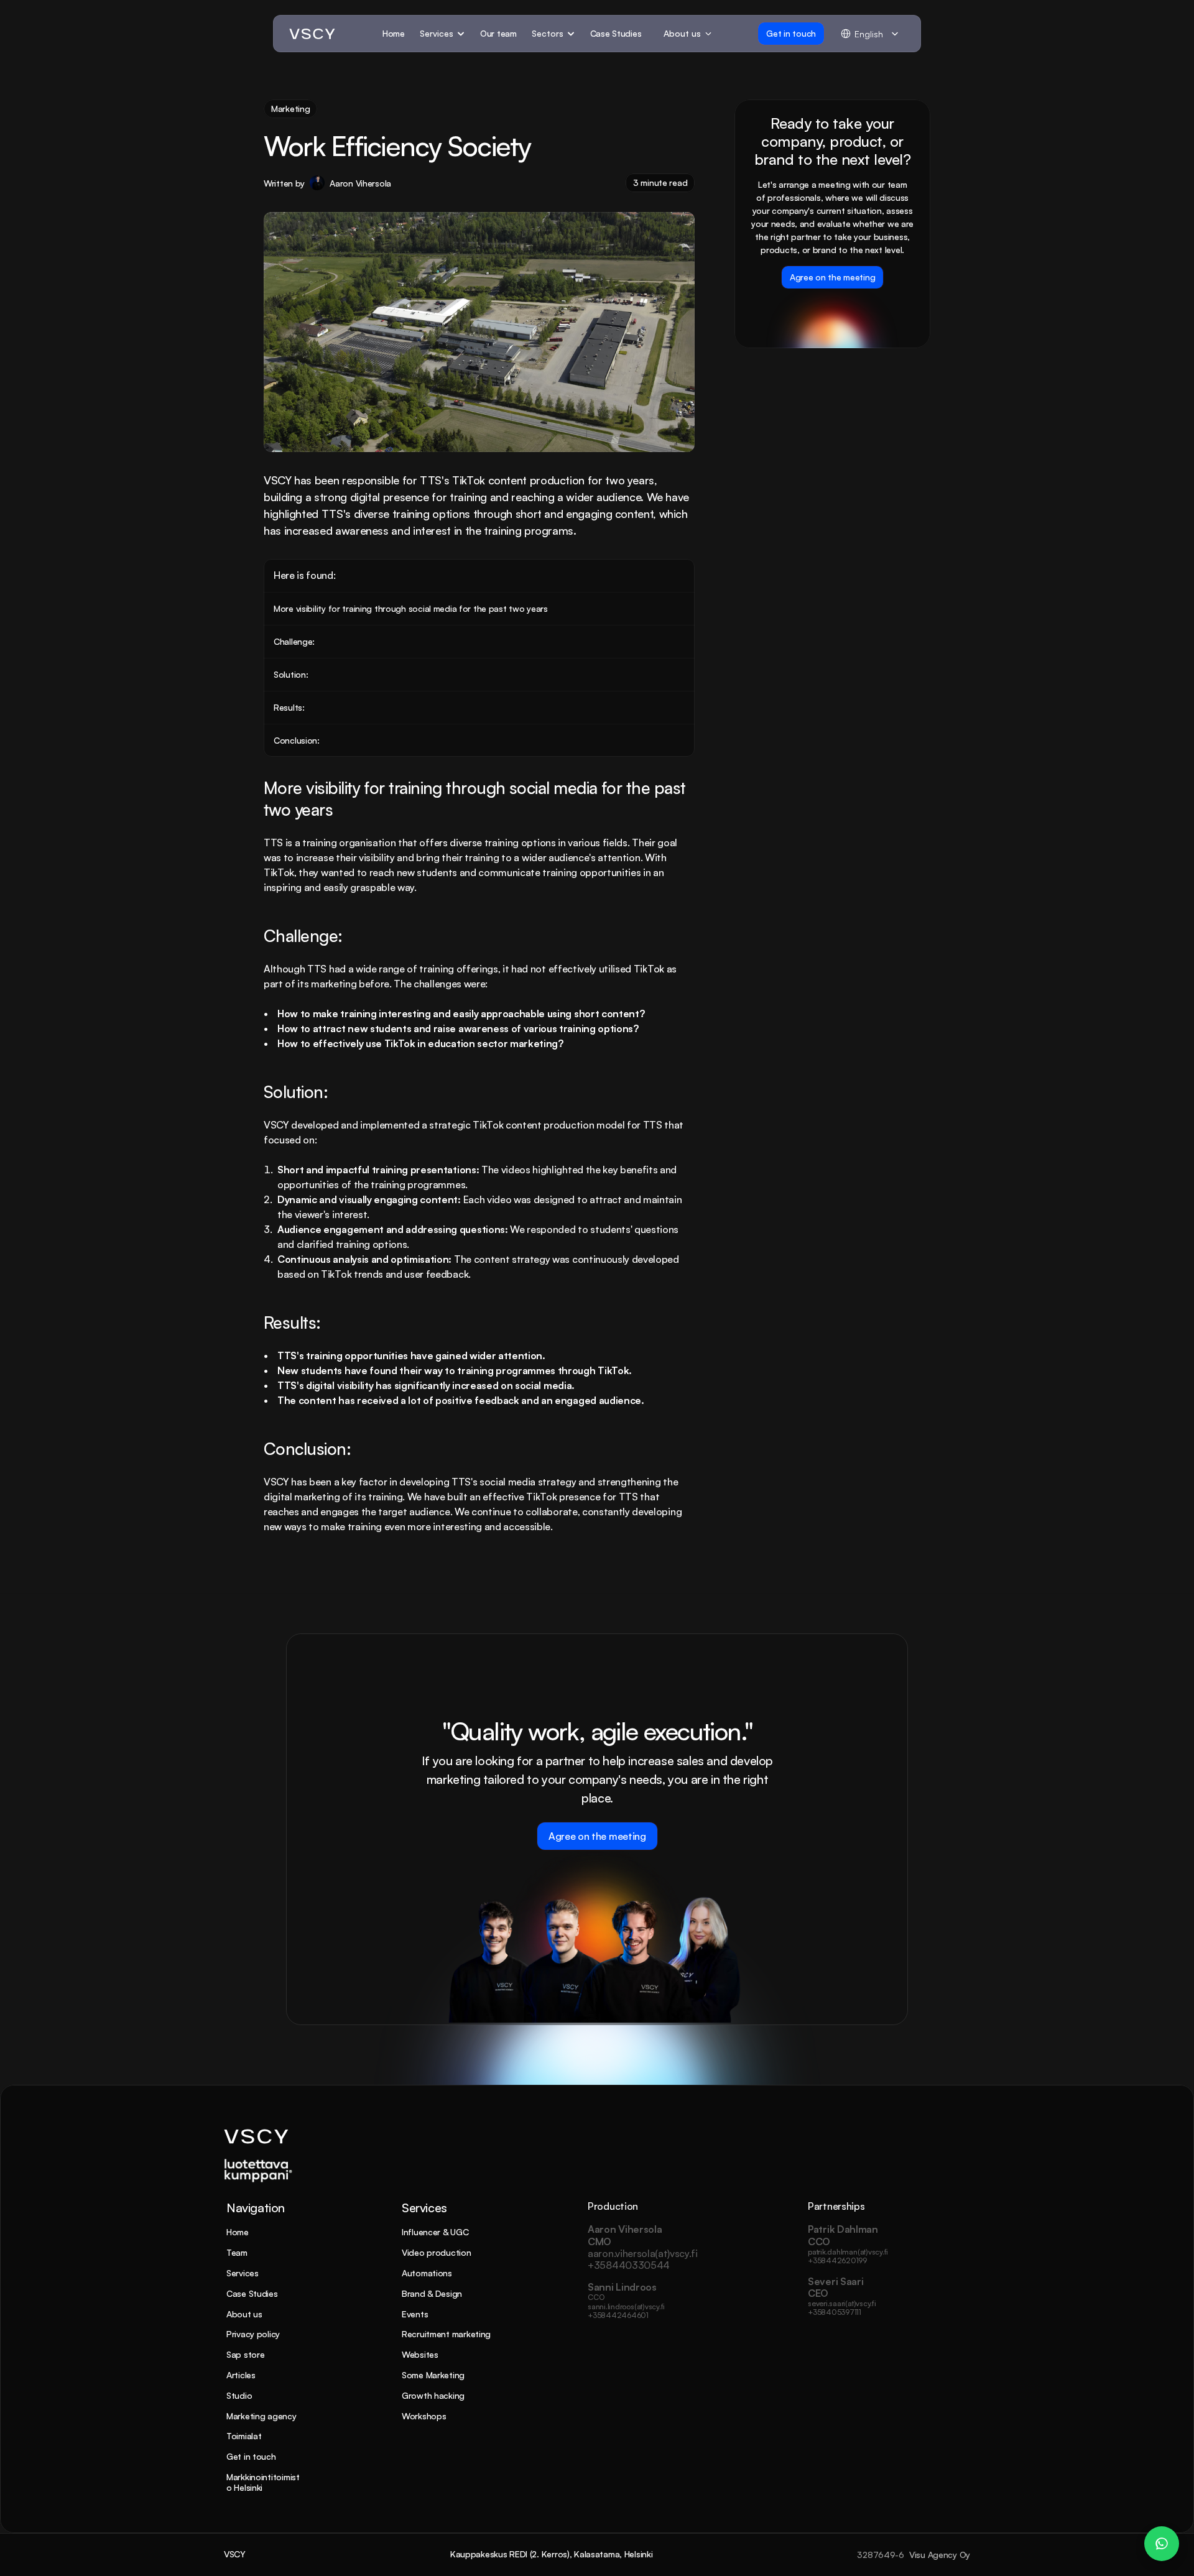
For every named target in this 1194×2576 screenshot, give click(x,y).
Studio (239, 2395)
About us (244, 2314)
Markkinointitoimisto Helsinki (263, 2482)
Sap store (245, 2354)
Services (243, 2273)
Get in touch (251, 2456)
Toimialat (244, 2436)
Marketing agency (261, 2416)
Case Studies (252, 2293)
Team (237, 2252)
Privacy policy (253, 2334)
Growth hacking (433, 2395)
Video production (437, 2252)
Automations (427, 2273)
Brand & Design (432, 2293)
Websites (420, 2354)
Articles (241, 2375)
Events (415, 2314)
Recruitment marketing (446, 2334)
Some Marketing (433, 2375)
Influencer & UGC (435, 2232)
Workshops (424, 2416)
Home (238, 2232)
